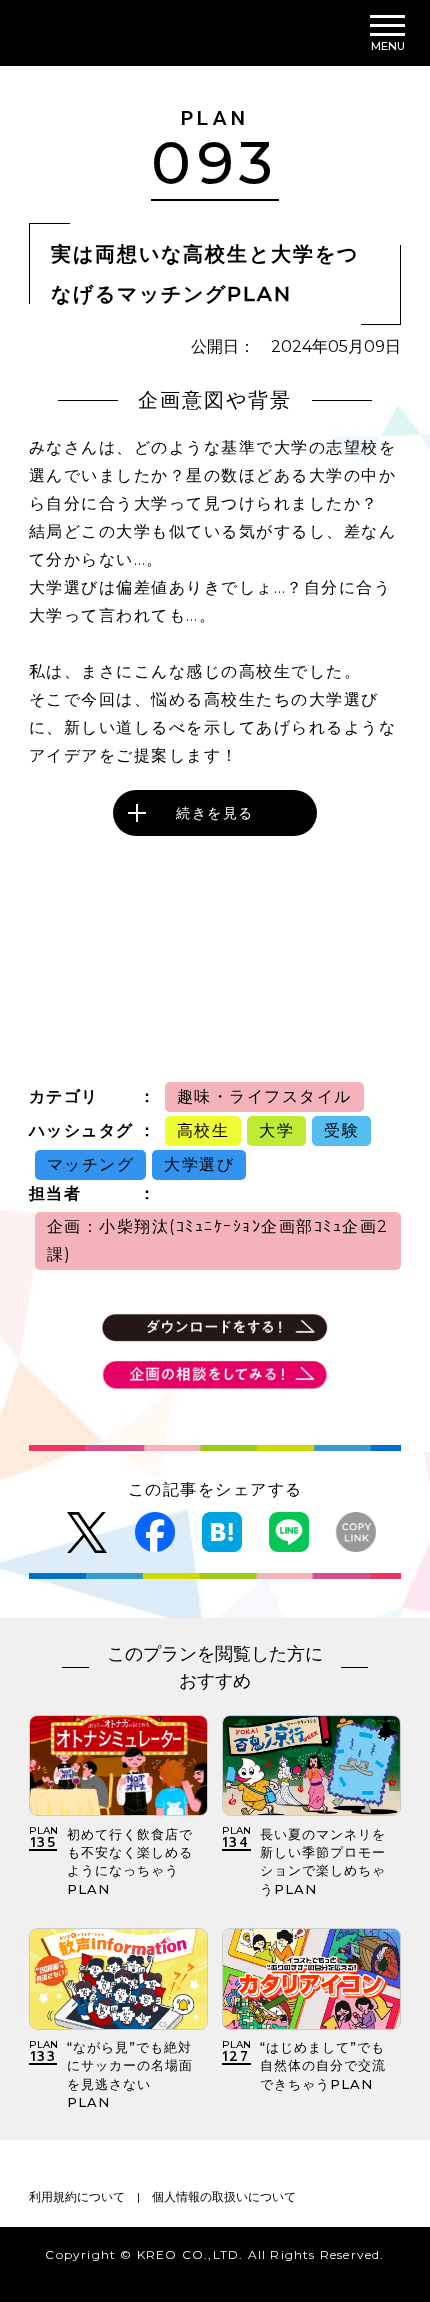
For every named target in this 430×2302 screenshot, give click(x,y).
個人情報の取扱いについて (224, 2196)
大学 (276, 1130)
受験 (341, 1130)
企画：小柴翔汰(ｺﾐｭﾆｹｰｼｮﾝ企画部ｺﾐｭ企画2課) (218, 1240)
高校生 (203, 1130)
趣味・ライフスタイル (264, 1096)
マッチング (91, 1164)
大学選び (199, 1164)
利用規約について (77, 2196)
